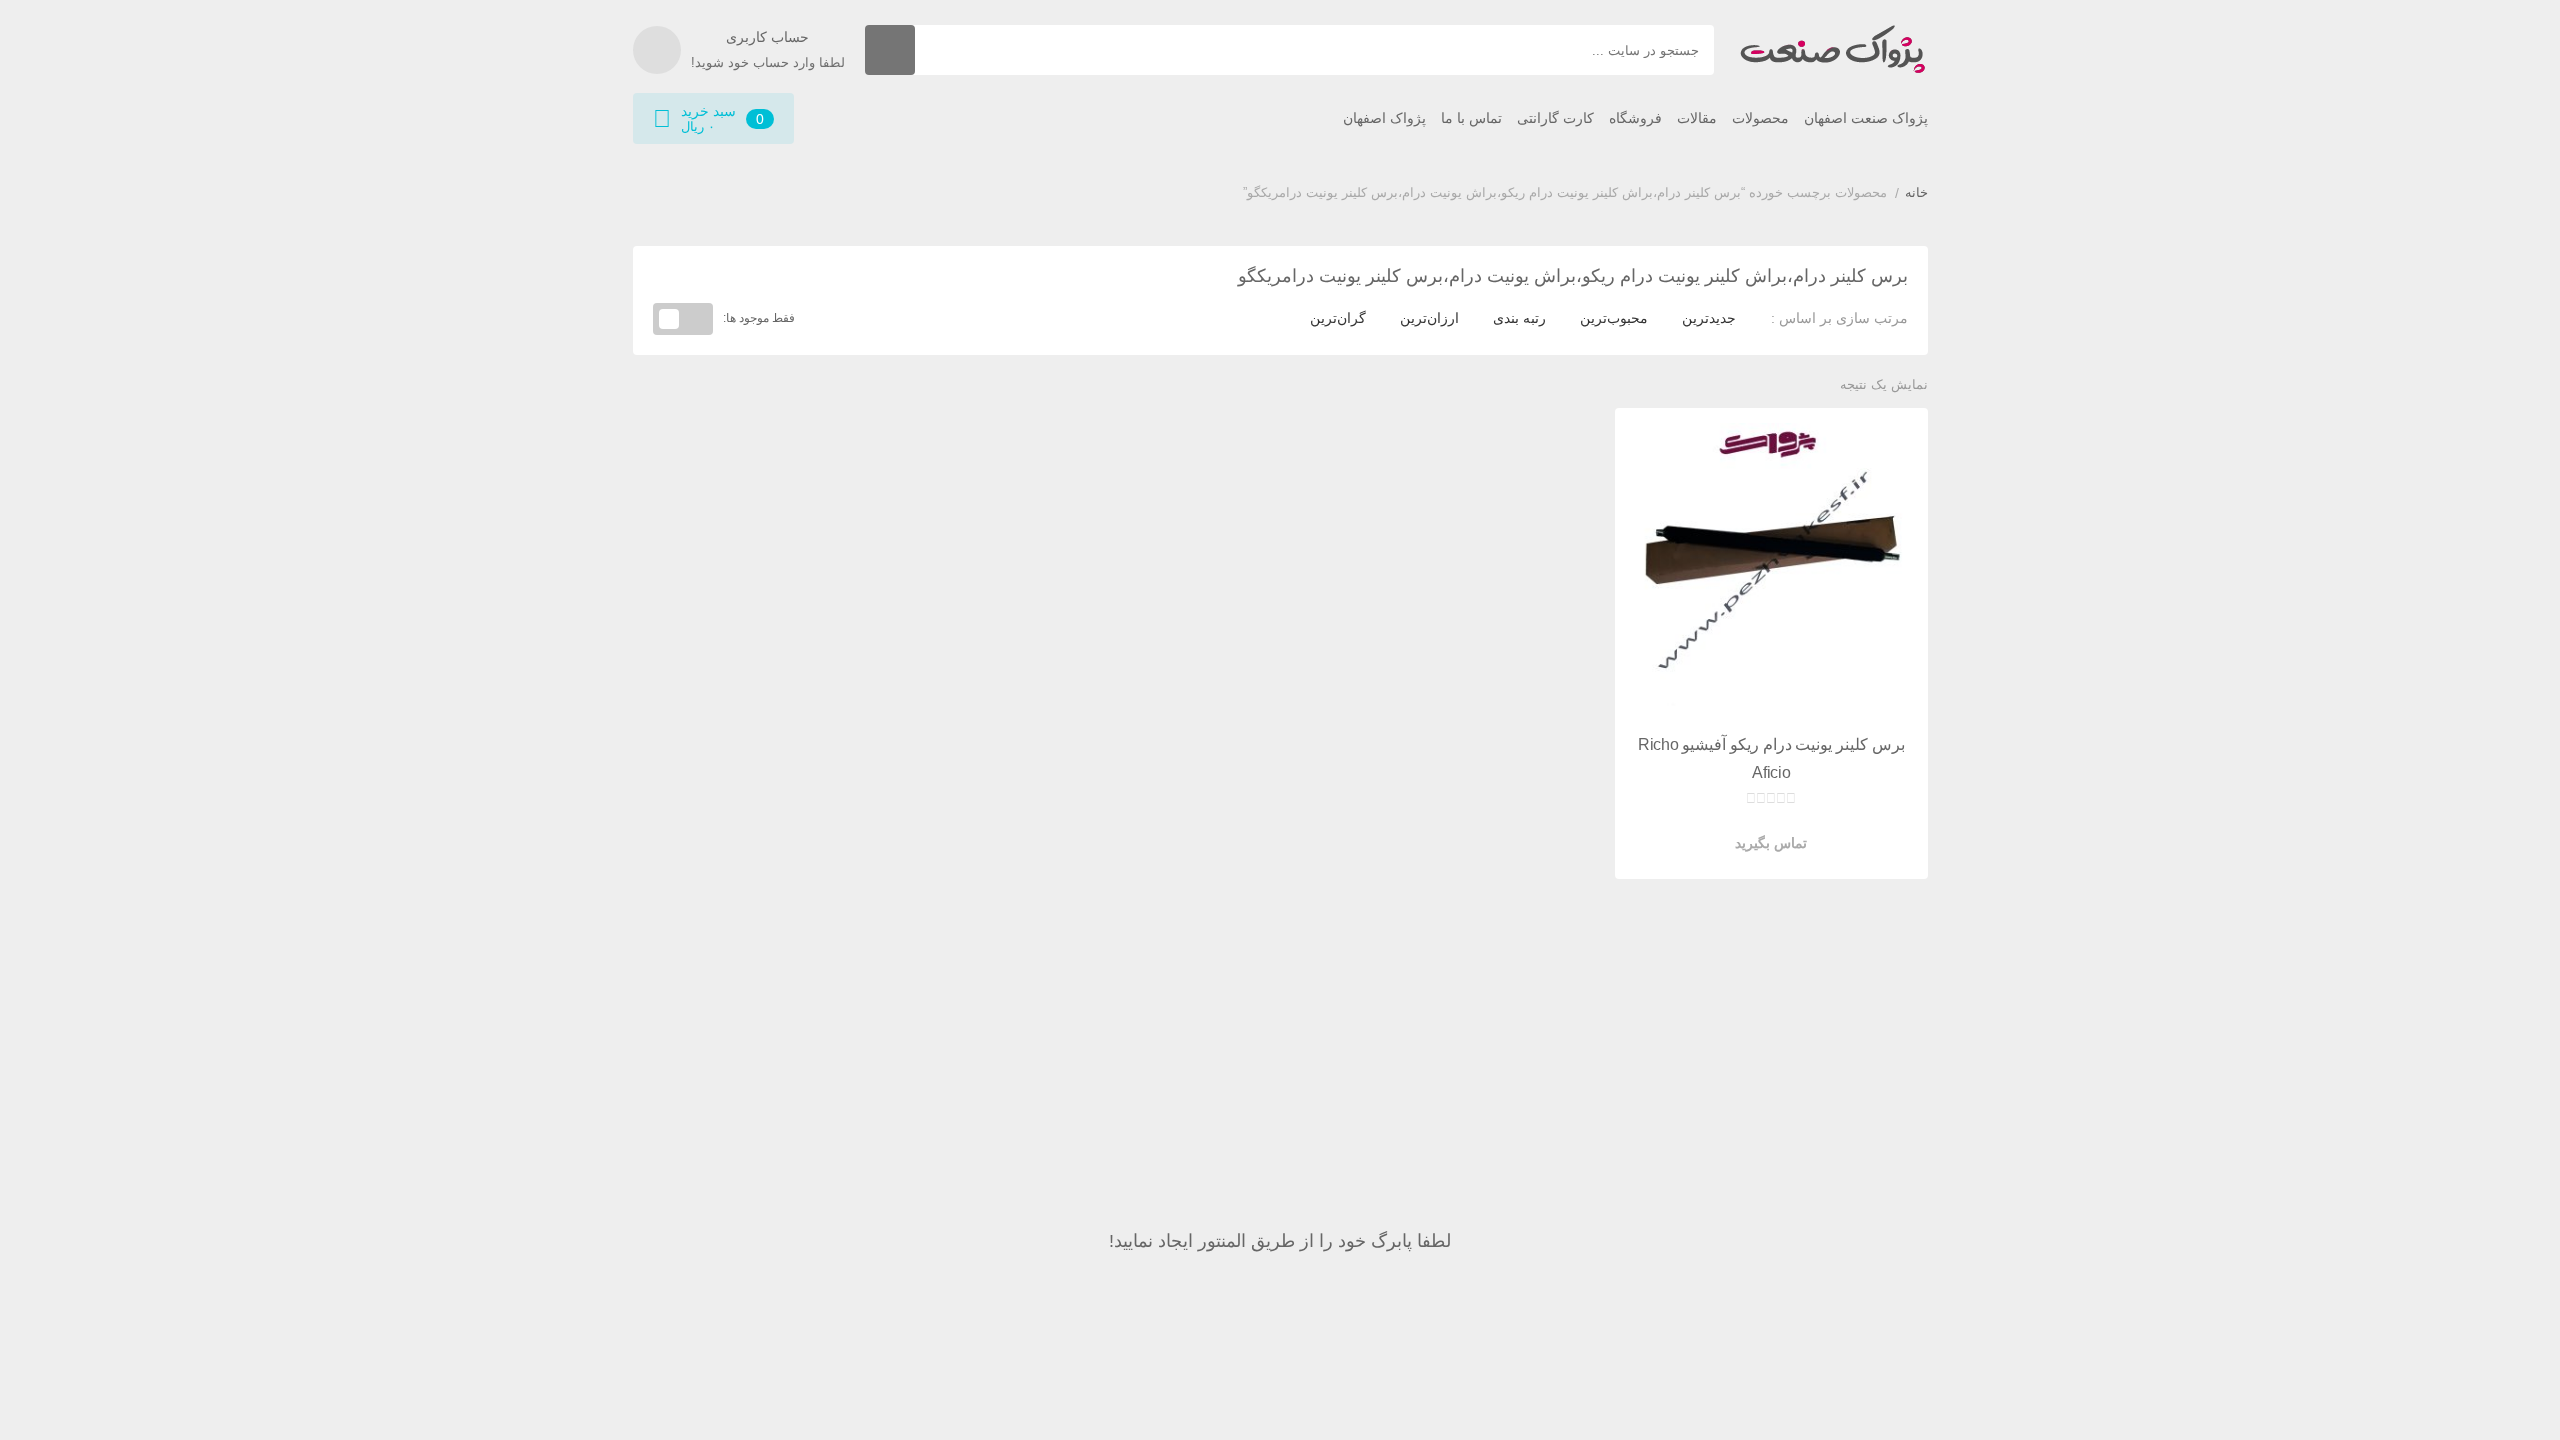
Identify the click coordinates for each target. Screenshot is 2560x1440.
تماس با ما (1471, 118)
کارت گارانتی (1555, 118)
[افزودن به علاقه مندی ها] (1714, 828)
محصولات (1760, 118)
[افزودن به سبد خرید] (1828, 828)
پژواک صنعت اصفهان (1866, 118)
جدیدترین (1709, 318)
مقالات (1697, 118)
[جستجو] (890, 50)
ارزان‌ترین (1429, 318)
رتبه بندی (1519, 318)
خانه (1916, 192)
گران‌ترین (1338, 318)
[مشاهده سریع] (1790, 828)
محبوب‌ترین (1614, 318)
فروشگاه (1635, 118)
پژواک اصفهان (1384, 118)
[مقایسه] (1752, 828)
